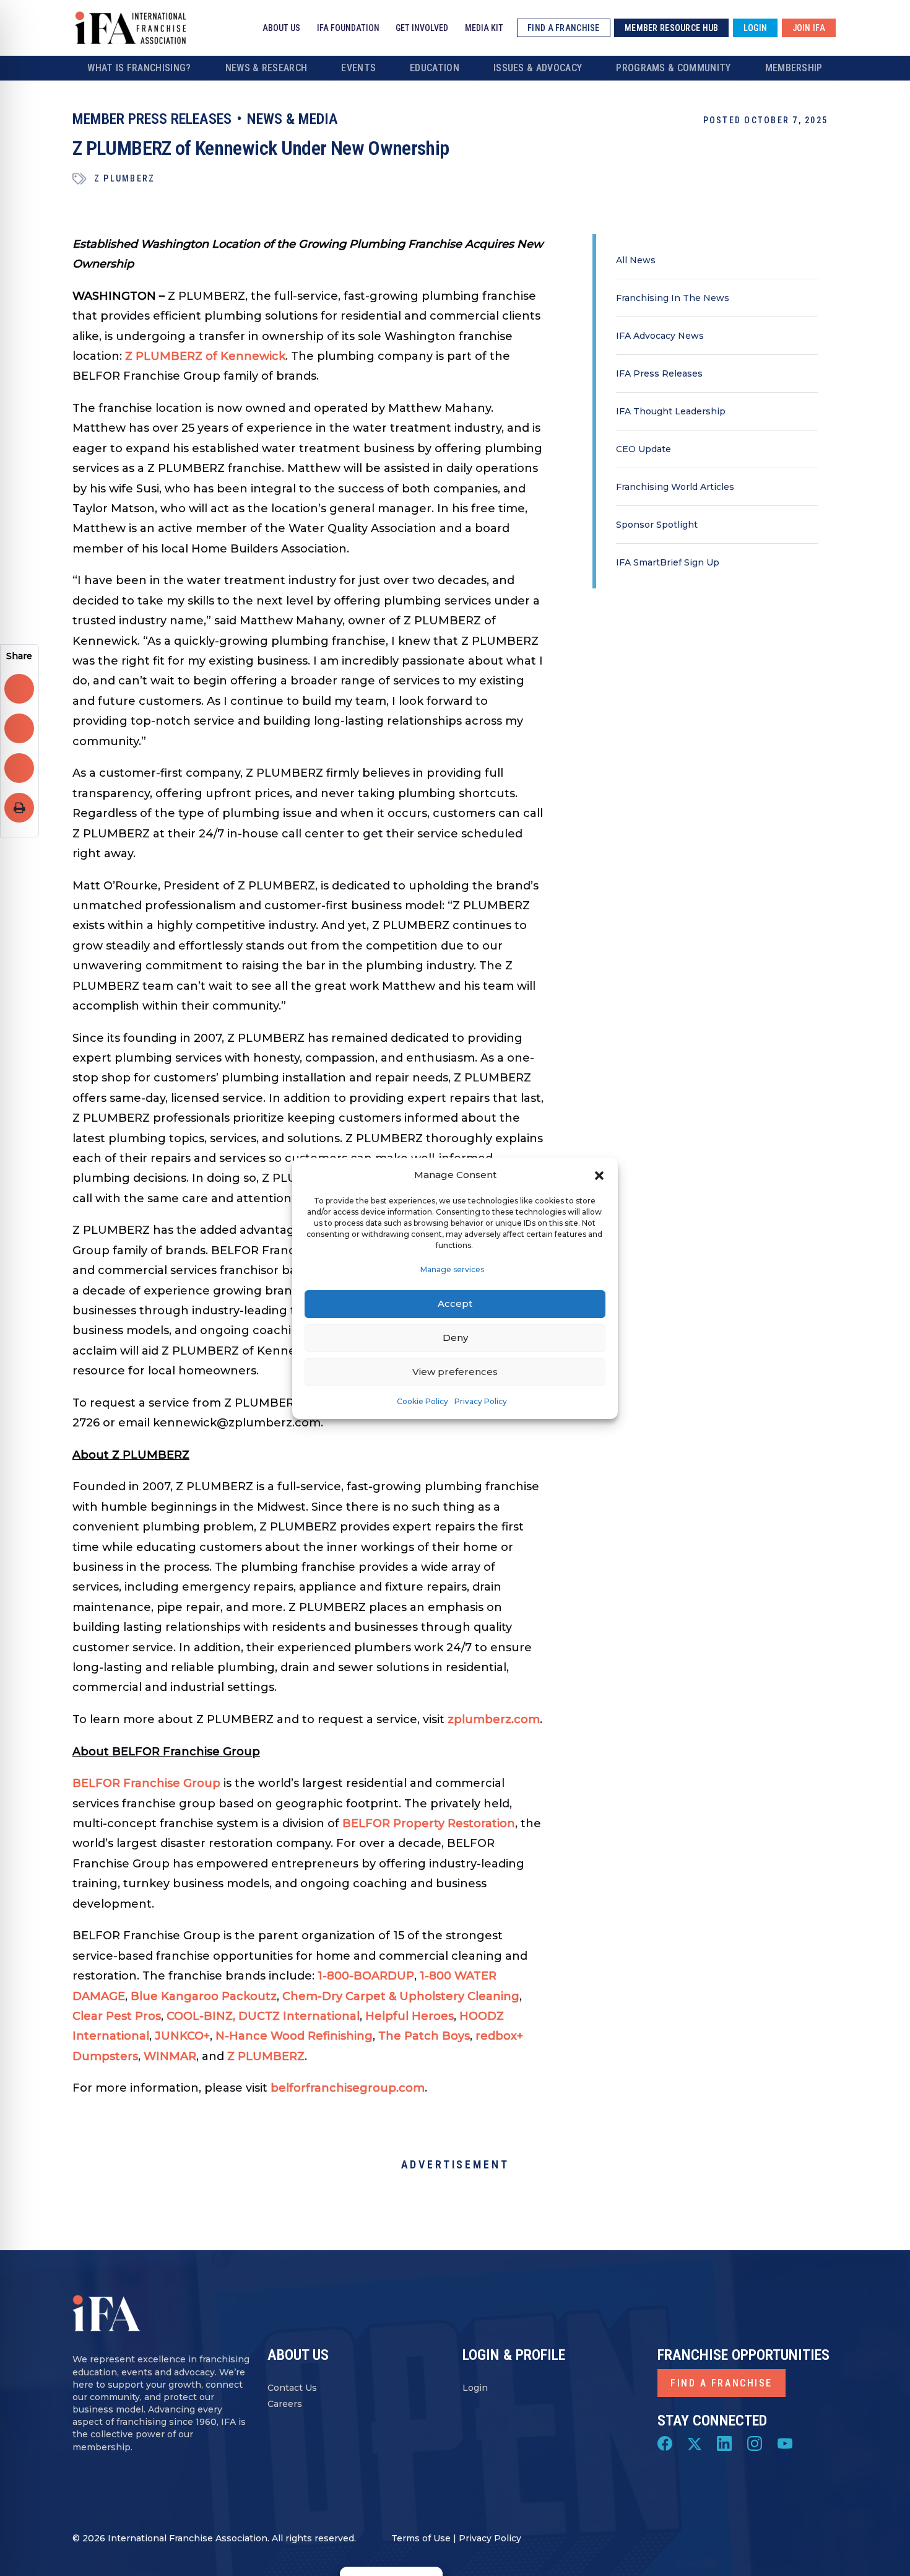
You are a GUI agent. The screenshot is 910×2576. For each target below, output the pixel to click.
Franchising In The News (673, 298)
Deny (455, 1338)
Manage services (452, 1269)
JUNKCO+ (182, 2036)
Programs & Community (673, 68)
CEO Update (643, 449)
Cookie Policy (422, 1401)
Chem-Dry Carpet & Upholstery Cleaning (401, 1996)
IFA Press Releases (659, 373)
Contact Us (292, 2388)
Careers (285, 2404)
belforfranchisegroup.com (348, 2088)
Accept (455, 1303)
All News (636, 260)
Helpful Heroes (409, 2016)
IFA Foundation (348, 28)
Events (358, 68)
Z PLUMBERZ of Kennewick (205, 356)
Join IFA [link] (809, 28)
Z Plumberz (124, 178)
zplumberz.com (494, 1719)
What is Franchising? (139, 68)
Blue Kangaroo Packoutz (204, 1996)
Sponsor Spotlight (657, 525)
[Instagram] (755, 2443)
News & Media (292, 119)
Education (435, 68)
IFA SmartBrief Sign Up (668, 562)
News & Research (266, 68)
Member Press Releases (152, 119)
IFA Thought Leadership (671, 411)
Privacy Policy (481, 1401)
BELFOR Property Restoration (429, 1823)
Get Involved (422, 28)
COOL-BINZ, (201, 2016)
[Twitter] (695, 2443)
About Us (281, 28)
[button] (599, 1175)
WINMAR (170, 2056)
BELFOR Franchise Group (146, 1783)
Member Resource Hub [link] (671, 28)
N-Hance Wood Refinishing (294, 2036)
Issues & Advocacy (538, 68)
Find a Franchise (721, 2383)
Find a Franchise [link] (563, 28)
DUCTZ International (299, 2016)
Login (475, 2388)
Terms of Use (421, 2538)
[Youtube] (785, 2443)
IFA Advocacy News (660, 336)
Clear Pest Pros (117, 2016)
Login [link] (755, 28)
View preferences (455, 1372)
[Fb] (665, 2443)
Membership (794, 68)
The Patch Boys (424, 2036)
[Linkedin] (724, 2443)
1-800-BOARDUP (366, 1976)
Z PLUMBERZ (266, 2056)
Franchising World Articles (675, 487)
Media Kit (484, 28)
